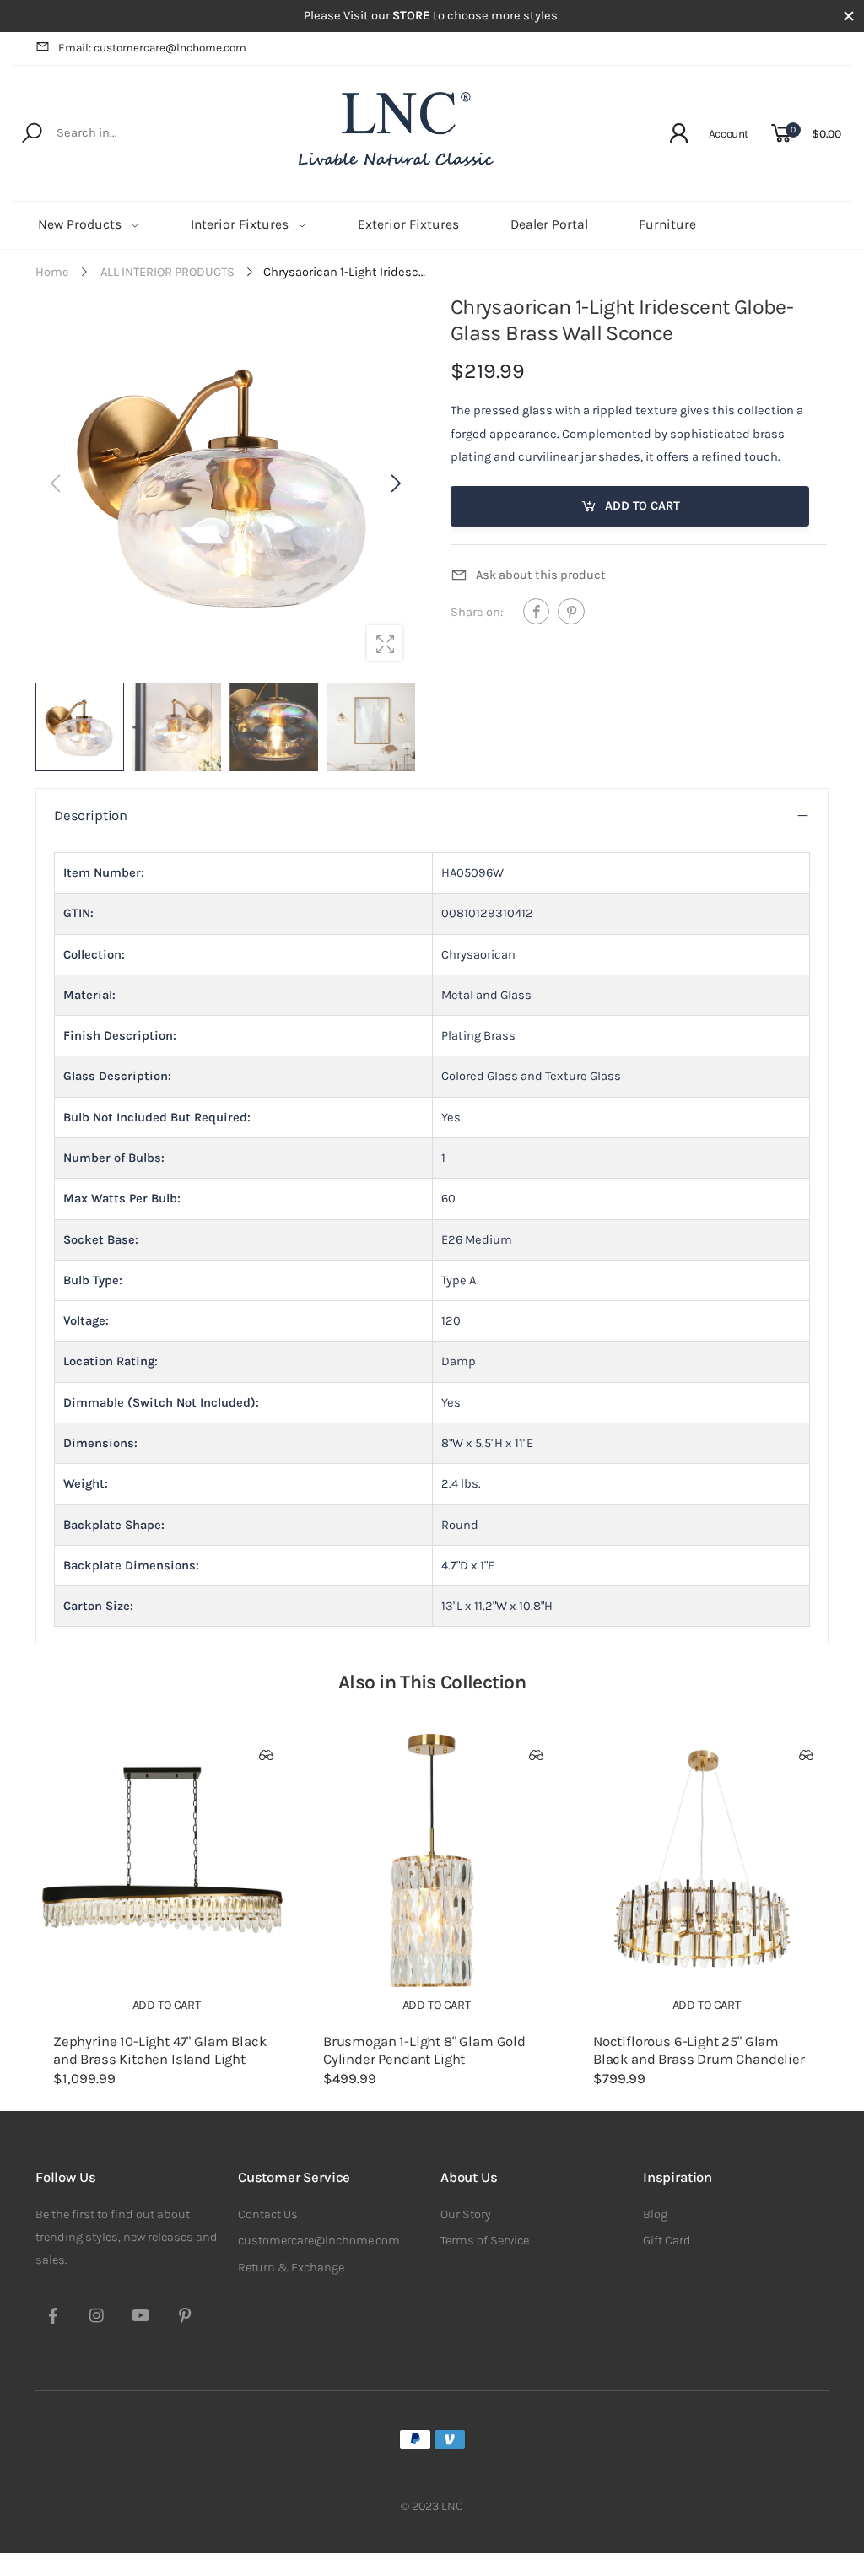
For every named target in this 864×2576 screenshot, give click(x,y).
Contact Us (268, 2214)
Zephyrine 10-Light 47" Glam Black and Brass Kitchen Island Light (159, 2050)
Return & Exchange (291, 2268)
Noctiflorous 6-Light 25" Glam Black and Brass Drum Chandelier (699, 2050)
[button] (394, 483)
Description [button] (91, 815)
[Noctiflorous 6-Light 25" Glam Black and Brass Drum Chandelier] (702, 1860)
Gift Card (667, 2241)
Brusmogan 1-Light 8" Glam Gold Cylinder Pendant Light (424, 2050)
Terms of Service (485, 2241)
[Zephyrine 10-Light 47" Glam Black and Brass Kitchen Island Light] (162, 1860)
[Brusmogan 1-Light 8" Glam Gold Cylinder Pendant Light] (432, 1860)
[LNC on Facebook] (53, 2318)
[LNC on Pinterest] (185, 2318)
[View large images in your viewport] (385, 643)
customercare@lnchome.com (319, 2241)
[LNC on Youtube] (141, 2318)
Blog (655, 2214)
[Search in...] (35, 133)
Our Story (466, 2214)
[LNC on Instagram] (97, 2318)
